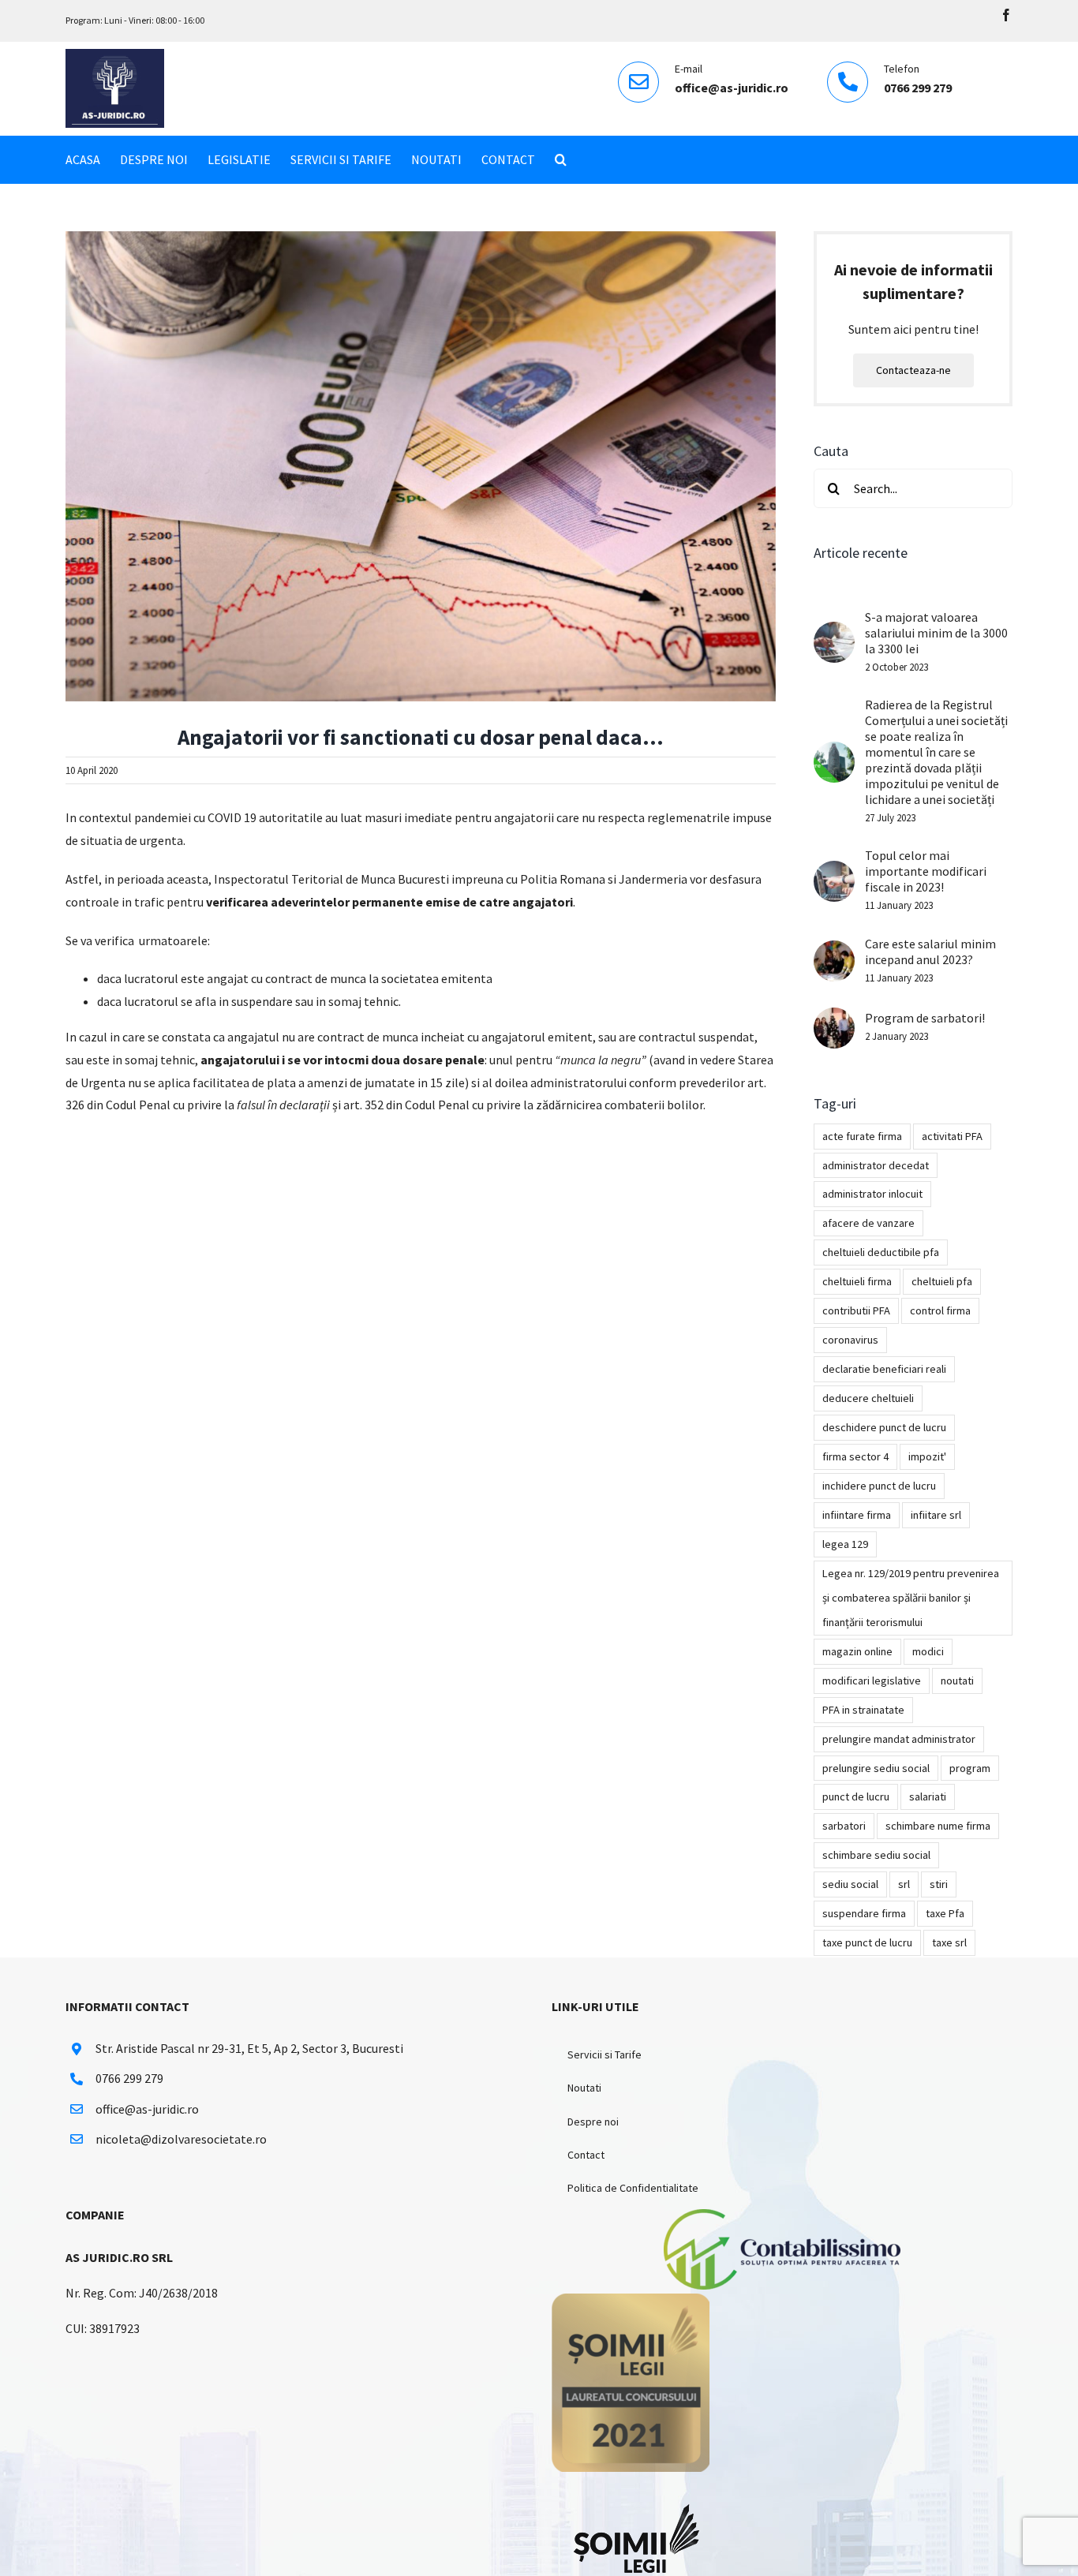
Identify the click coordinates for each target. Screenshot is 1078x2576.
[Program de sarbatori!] (834, 1019)
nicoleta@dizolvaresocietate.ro (181, 2139)
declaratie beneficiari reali (884, 1369)
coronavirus (850, 1340)
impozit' (927, 1456)
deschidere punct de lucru (884, 1427)
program (970, 1768)
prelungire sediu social (876, 1768)
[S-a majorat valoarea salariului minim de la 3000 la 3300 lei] (834, 633)
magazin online (857, 1651)
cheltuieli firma (857, 1281)
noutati (957, 1681)
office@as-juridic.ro (732, 88)
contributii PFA (856, 1310)
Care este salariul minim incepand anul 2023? (930, 952)
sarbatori (844, 1826)
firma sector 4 (855, 1456)
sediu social (850, 1884)
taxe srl (949, 1942)
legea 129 (845, 1544)
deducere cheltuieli (868, 1398)
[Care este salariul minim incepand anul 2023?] (834, 952)
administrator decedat (876, 1165)
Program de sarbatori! (925, 1018)
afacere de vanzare (868, 1223)
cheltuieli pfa (942, 1281)
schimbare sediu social (876, 1855)
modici (928, 1651)
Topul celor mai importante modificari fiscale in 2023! (926, 871)
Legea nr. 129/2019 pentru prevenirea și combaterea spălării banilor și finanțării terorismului (911, 1598)
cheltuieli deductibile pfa (881, 1252)
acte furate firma (862, 1136)
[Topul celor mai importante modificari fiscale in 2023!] (834, 872)
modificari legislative (872, 1681)
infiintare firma (857, 1515)
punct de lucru (856, 1796)
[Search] (561, 159)
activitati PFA (952, 1136)
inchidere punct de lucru (879, 1486)
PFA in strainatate (863, 1710)
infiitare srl (936, 1515)
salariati (928, 1796)
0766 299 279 (918, 88)
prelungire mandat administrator (899, 1739)
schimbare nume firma (938, 1826)
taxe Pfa (945, 1913)
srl (904, 1884)
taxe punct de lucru (867, 1942)
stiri (939, 1884)
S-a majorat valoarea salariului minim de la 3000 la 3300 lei (936, 633)
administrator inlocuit (872, 1194)
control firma (940, 1310)
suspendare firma (864, 1913)
